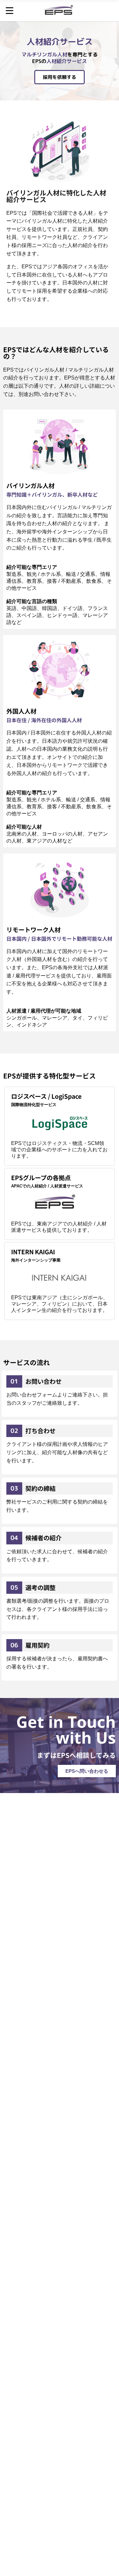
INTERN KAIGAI (33, 1252)
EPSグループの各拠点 (41, 1178)
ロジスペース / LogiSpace (46, 1096)
